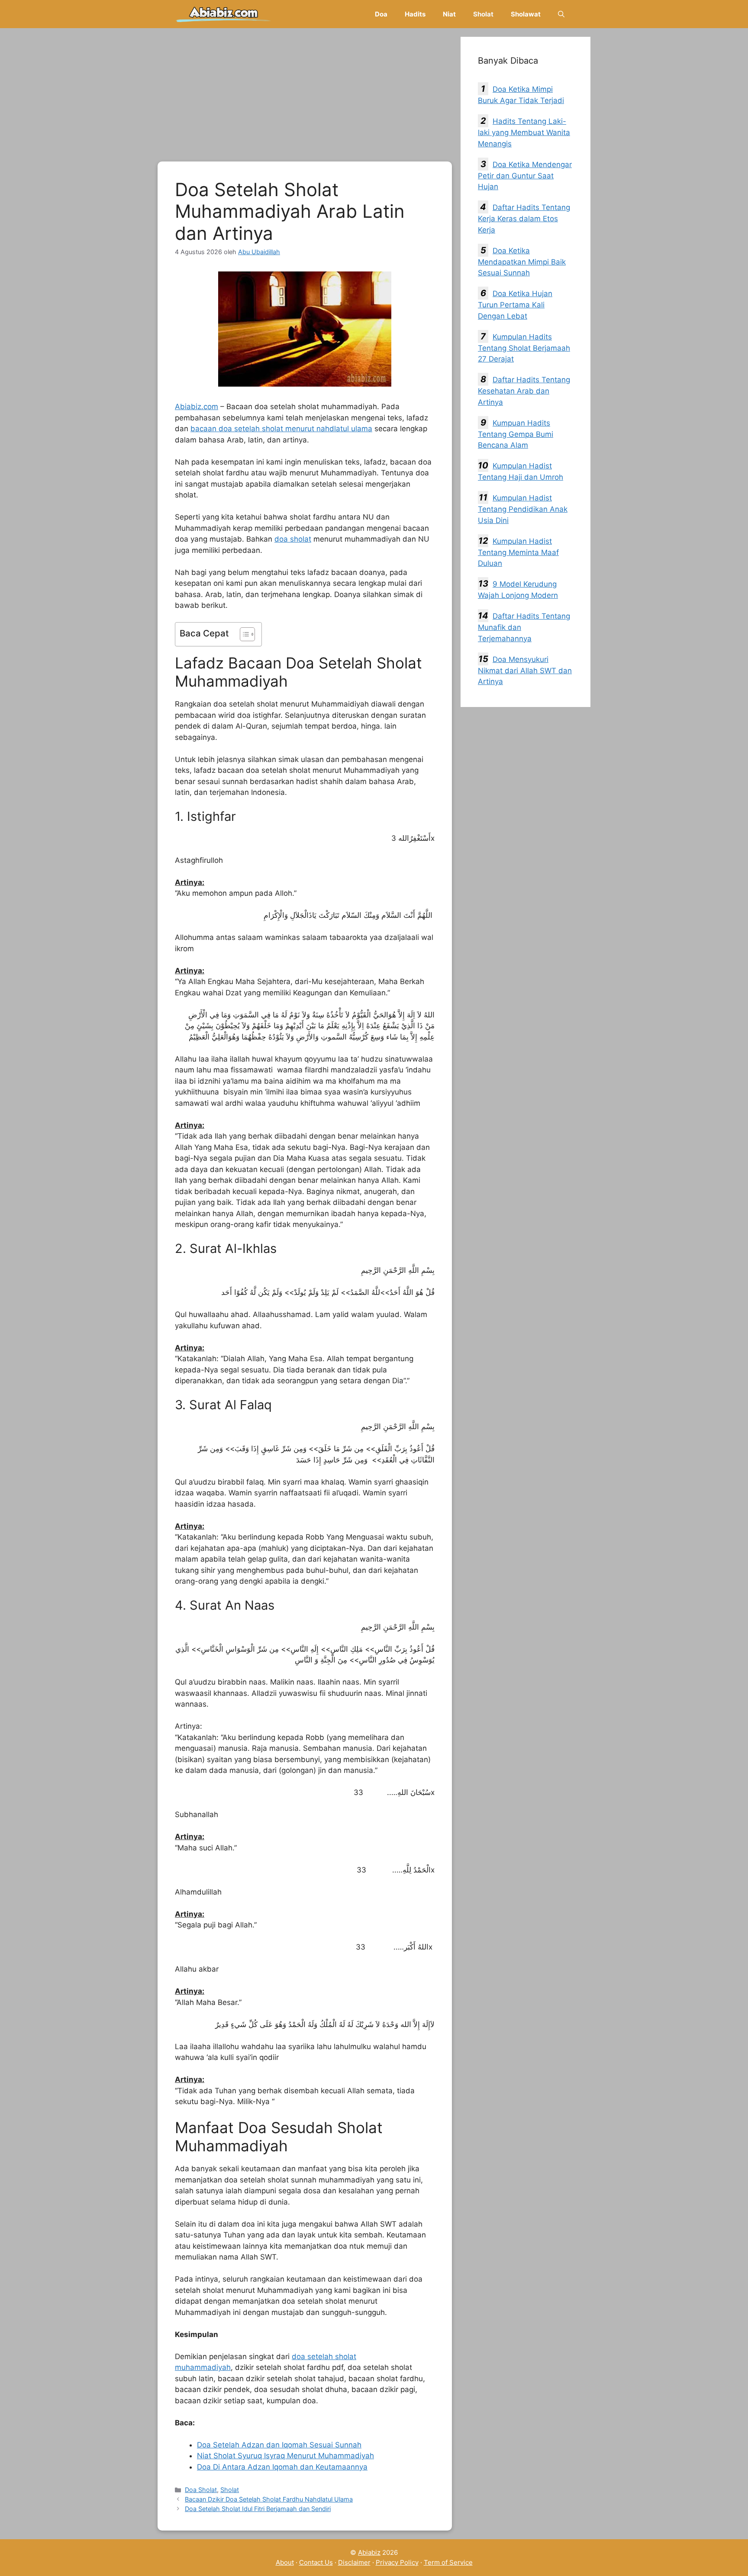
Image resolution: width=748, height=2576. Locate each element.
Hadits (415, 14)
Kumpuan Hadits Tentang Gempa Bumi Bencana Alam (516, 434)
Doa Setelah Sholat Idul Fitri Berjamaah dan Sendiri (258, 2509)
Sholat (483, 14)
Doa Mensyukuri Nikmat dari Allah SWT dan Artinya (525, 671)
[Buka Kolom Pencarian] (561, 14)
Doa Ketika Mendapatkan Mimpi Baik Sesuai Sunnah (522, 262)
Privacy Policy (397, 2562)
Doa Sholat (201, 2490)
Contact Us (316, 2562)
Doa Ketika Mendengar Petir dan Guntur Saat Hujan (525, 176)
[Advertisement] (305, 97)
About (285, 2562)
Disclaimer (354, 2562)
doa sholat (293, 539)
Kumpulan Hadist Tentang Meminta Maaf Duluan (518, 552)
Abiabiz (369, 2552)
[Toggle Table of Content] (243, 634)
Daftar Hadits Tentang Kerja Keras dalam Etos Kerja (524, 219)
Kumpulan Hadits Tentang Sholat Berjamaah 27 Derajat (524, 348)
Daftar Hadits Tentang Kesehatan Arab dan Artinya (524, 391)
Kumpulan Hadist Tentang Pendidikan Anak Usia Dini (523, 509)
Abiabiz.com (197, 407)
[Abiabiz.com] (224, 14)
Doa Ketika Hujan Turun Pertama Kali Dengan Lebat (515, 305)
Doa (381, 14)
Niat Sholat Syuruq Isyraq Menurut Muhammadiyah (285, 2456)
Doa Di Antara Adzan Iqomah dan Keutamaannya (282, 2467)
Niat (449, 14)
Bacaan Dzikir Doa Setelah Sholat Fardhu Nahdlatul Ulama (269, 2499)
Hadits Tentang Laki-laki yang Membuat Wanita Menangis (524, 132)
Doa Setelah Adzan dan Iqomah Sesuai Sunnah (279, 2445)
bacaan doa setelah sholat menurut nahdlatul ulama (281, 429)
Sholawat (526, 14)
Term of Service (448, 2562)
